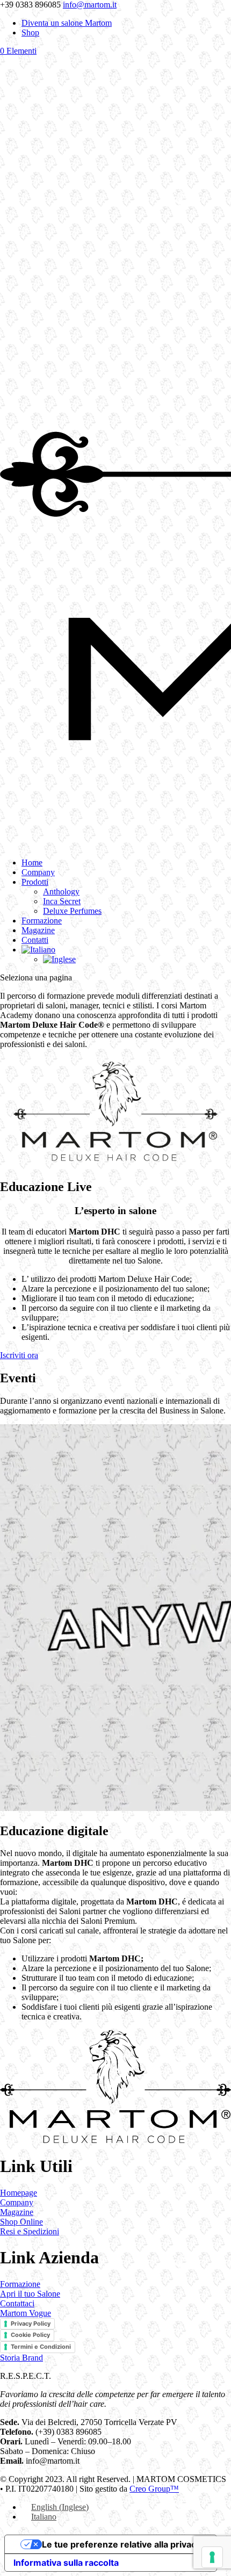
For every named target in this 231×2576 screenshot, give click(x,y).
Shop (30, 33)
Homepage (19, 2193)
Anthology (61, 892)
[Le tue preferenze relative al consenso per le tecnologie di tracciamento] (212, 2557)
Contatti (35, 940)
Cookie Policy (30, 2335)
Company (38, 872)
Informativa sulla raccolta (66, 2563)
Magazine (38, 930)
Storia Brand (21, 2358)
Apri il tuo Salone (30, 2294)
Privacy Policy (31, 2324)
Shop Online (21, 2222)
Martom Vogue (26, 2313)
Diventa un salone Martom (67, 23)
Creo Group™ (154, 2489)
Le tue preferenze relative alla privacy (121, 2544)
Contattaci (17, 2303)
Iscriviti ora (19, 1355)
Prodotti (35, 882)
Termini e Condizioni (41, 2347)
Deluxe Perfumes (72, 911)
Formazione (42, 921)
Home (32, 863)
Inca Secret (62, 901)
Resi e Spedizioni (30, 2231)
